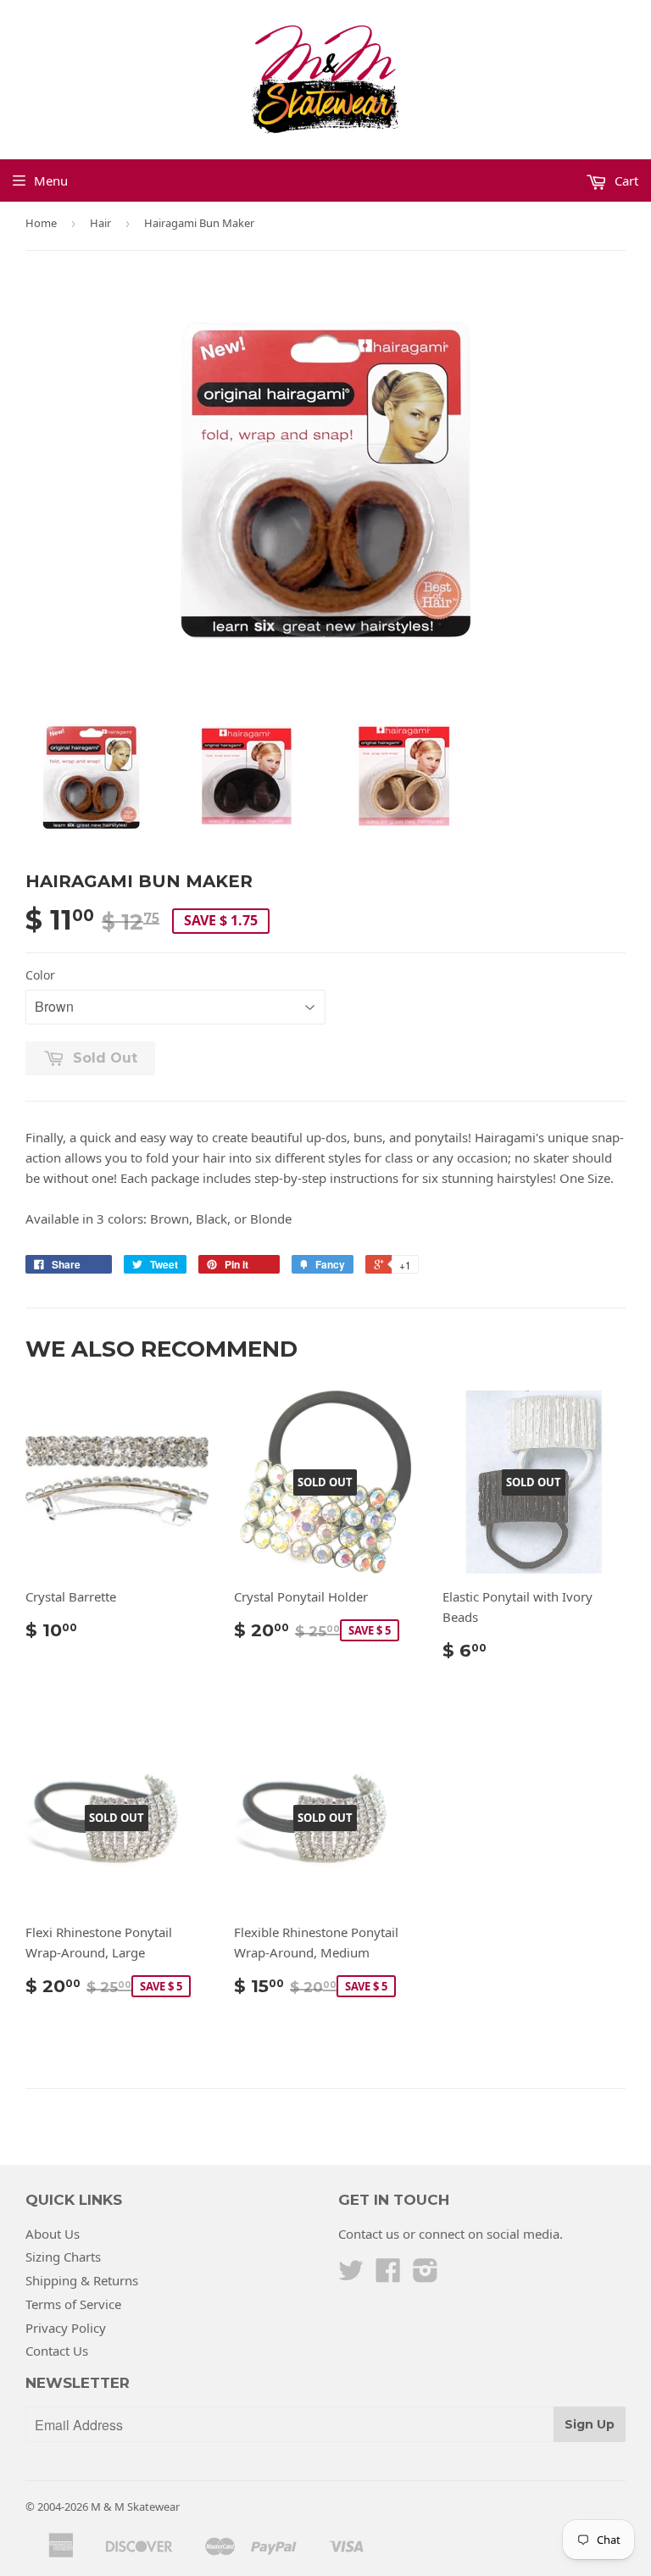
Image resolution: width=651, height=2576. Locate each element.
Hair (100, 223)
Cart (625, 180)
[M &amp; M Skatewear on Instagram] (426, 2275)
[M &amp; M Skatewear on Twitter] (351, 2275)
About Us (53, 2234)
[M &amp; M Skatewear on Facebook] (388, 2275)
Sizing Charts (63, 2257)
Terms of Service (73, 2304)
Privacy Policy (66, 2328)
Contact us (369, 2234)
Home (41, 223)
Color (40, 975)
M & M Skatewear (135, 2507)
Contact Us (57, 2351)
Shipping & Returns (82, 2280)
